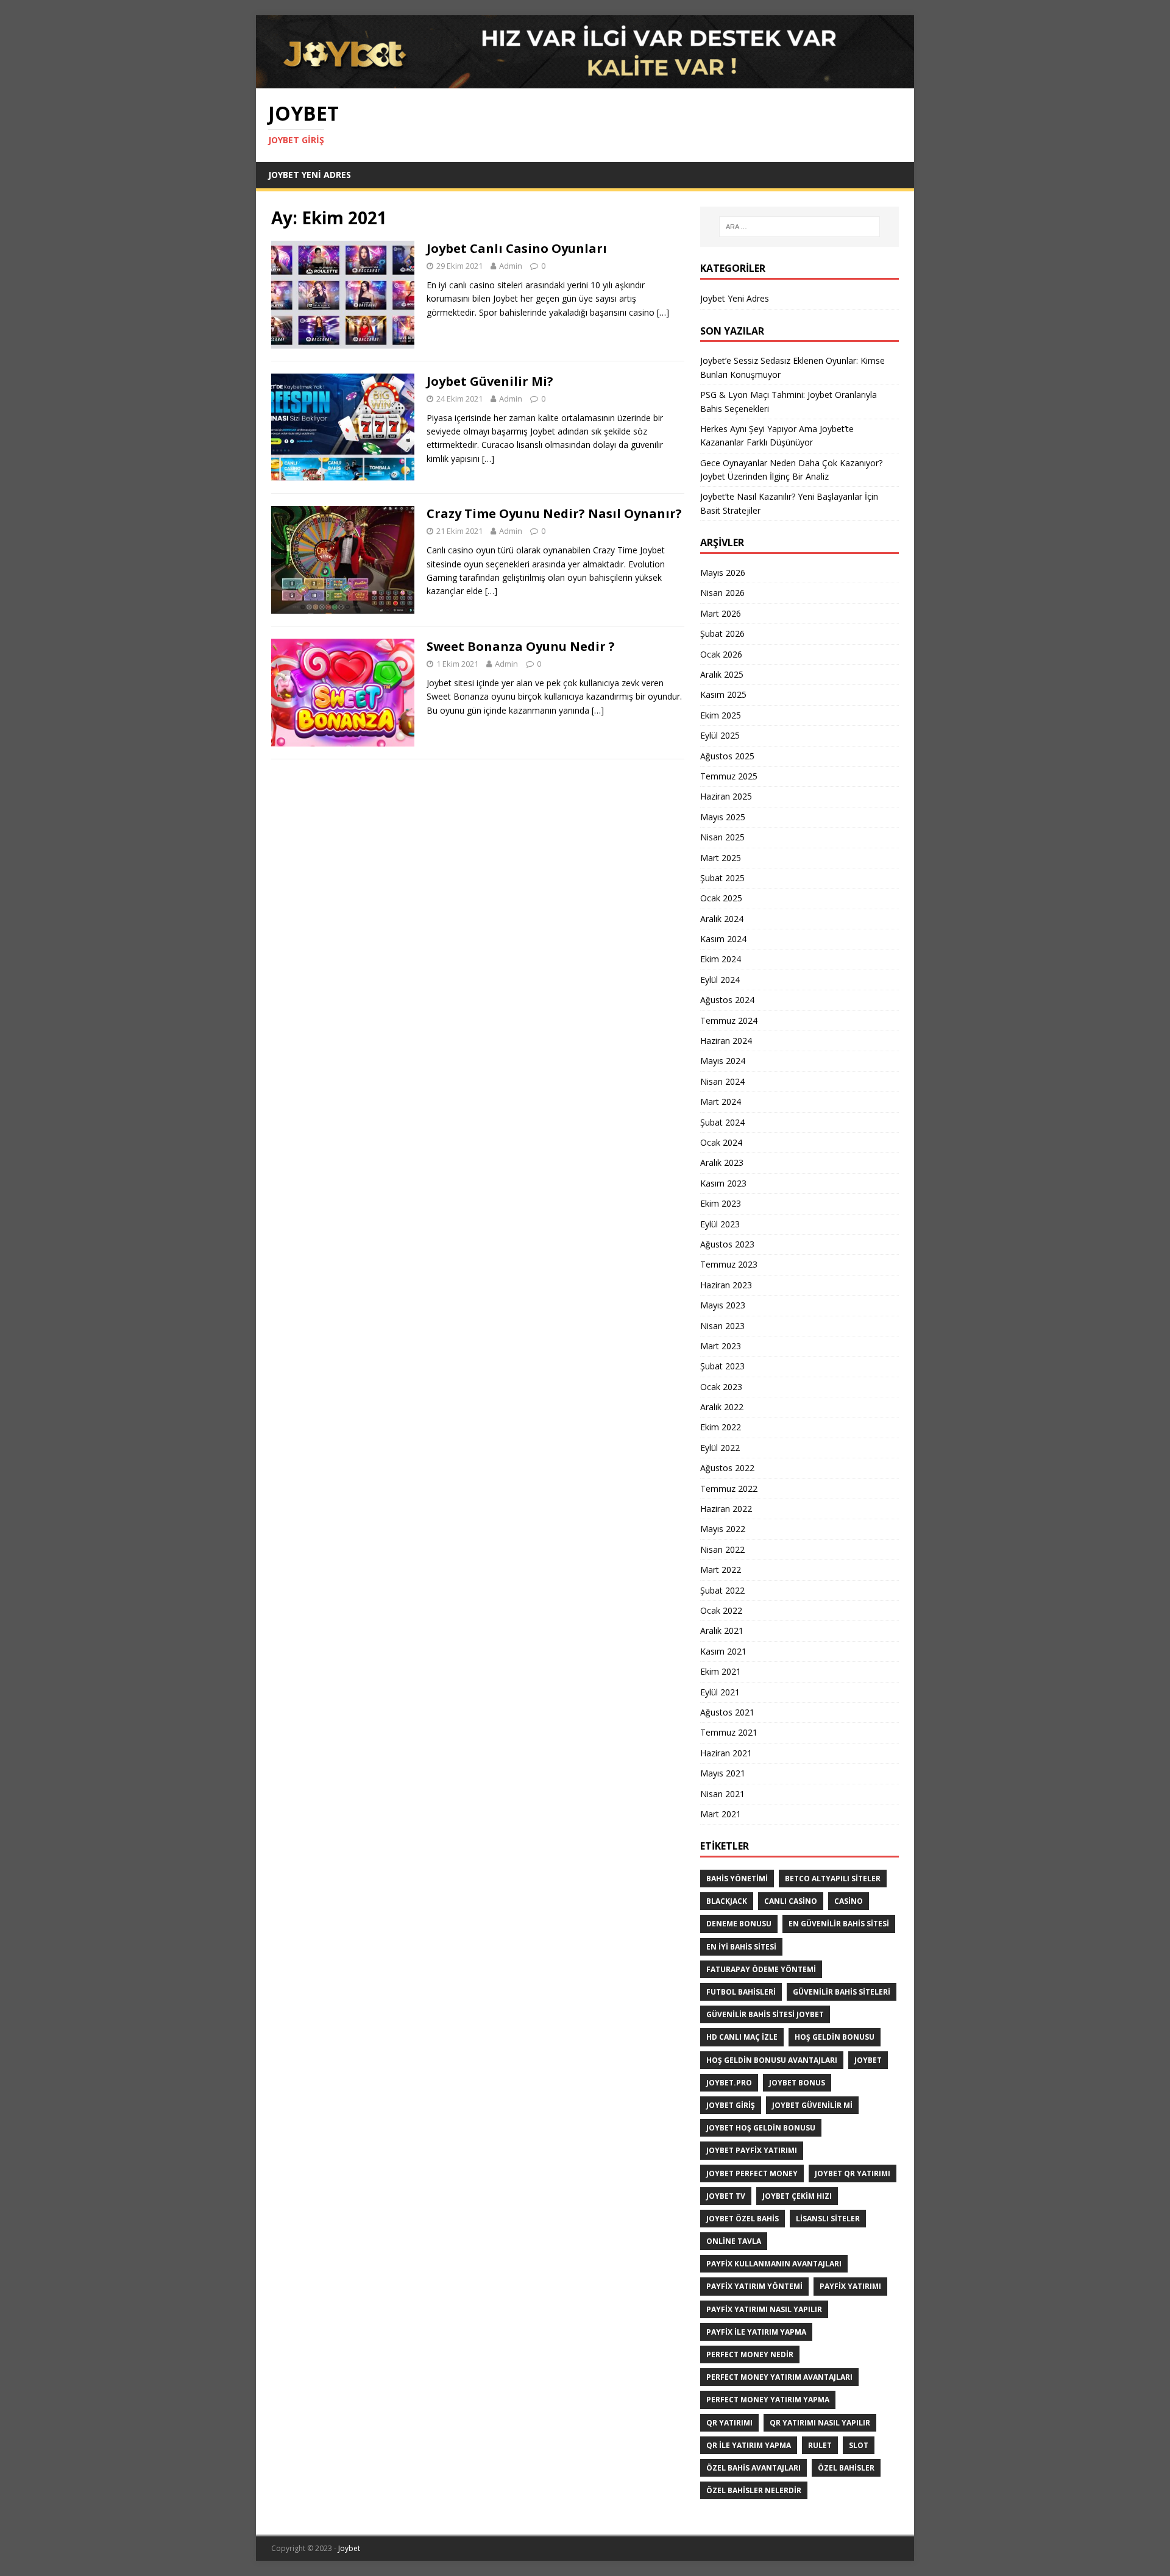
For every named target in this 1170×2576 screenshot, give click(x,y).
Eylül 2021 (720, 1692)
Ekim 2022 (721, 1427)
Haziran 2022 (726, 1509)
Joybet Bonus (797, 2083)
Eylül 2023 (720, 1224)
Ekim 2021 (721, 1671)
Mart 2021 (721, 1814)
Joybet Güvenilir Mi (812, 2105)
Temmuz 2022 (729, 1488)
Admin (511, 266)
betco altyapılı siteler (833, 1879)
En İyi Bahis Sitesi (741, 1947)
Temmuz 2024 (729, 1020)
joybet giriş (731, 2105)
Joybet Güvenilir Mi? (490, 381)
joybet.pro (729, 2083)
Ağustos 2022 (727, 1468)
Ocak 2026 (721, 654)
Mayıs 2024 (723, 1061)
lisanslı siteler (828, 2219)
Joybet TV (726, 2196)
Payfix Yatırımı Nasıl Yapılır (764, 2309)
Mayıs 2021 (723, 1773)
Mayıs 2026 (723, 573)
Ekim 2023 (721, 1203)
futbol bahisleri (741, 1992)
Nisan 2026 (722, 593)
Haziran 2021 (726, 1753)
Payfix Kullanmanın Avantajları (774, 2264)
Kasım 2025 (723, 694)
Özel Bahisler (846, 2468)
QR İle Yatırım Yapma (749, 2445)
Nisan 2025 (722, 837)
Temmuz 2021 (729, 1732)
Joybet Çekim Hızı (797, 2196)
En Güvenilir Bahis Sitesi (839, 1924)
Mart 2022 (721, 1570)
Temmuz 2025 (729, 776)
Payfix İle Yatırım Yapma (756, 2332)
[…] (663, 312)
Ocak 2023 (721, 1387)
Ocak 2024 (721, 1142)
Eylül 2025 (720, 735)
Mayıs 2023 (723, 1305)
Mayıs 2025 (723, 817)
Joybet (349, 2548)
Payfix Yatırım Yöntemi (754, 2286)
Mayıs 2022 (723, 1529)
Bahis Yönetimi (737, 1879)
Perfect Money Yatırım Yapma (768, 2400)
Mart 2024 (721, 1102)
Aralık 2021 (722, 1630)
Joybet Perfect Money (752, 2173)
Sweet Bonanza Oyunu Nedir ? (521, 646)
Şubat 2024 (722, 1122)
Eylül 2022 (720, 1448)
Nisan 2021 (722, 1794)
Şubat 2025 (722, 878)
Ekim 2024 (721, 959)
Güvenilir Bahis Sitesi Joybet (765, 2014)
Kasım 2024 (723, 939)
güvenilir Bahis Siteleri (842, 1992)
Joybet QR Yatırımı (853, 2173)
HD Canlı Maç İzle (742, 2037)
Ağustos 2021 (727, 1712)
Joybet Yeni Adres (310, 175)
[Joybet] (585, 81)
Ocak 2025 (721, 898)
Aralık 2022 (722, 1407)
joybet (868, 2060)
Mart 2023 (721, 1346)
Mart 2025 (721, 858)
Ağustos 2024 (727, 1000)
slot (859, 2445)
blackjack (727, 1901)
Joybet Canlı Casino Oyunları (517, 248)
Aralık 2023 (722, 1162)
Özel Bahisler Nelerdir (754, 2490)
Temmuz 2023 (729, 1264)
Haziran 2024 (726, 1041)
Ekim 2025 (721, 715)
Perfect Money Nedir (750, 2354)
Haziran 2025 (726, 796)
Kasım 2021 (723, 1651)
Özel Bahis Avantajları (753, 2468)
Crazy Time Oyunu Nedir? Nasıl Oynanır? (554, 513)
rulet (820, 2445)
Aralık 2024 (722, 919)
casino (849, 1901)
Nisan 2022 (722, 1549)
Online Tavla (734, 2241)
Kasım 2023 (723, 1183)
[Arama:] (799, 227)
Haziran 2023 (726, 1285)
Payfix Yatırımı (850, 2286)
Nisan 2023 (722, 1326)
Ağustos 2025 (727, 756)
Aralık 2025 (722, 674)
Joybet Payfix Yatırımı (752, 2150)
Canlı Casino (791, 1901)
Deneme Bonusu (739, 1924)
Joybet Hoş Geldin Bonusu (761, 2128)
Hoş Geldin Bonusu (835, 2037)
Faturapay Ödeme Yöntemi (761, 1969)
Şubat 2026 (722, 633)
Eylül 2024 (720, 980)
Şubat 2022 (722, 1590)
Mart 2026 (721, 613)
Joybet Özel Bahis (743, 2219)
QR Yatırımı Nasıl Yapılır (820, 2423)
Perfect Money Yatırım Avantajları (779, 2377)
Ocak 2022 (721, 1610)
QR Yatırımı (729, 2423)
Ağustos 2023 (727, 1244)
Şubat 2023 (722, 1366)
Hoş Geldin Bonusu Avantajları (772, 2060)
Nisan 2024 (722, 1081)
